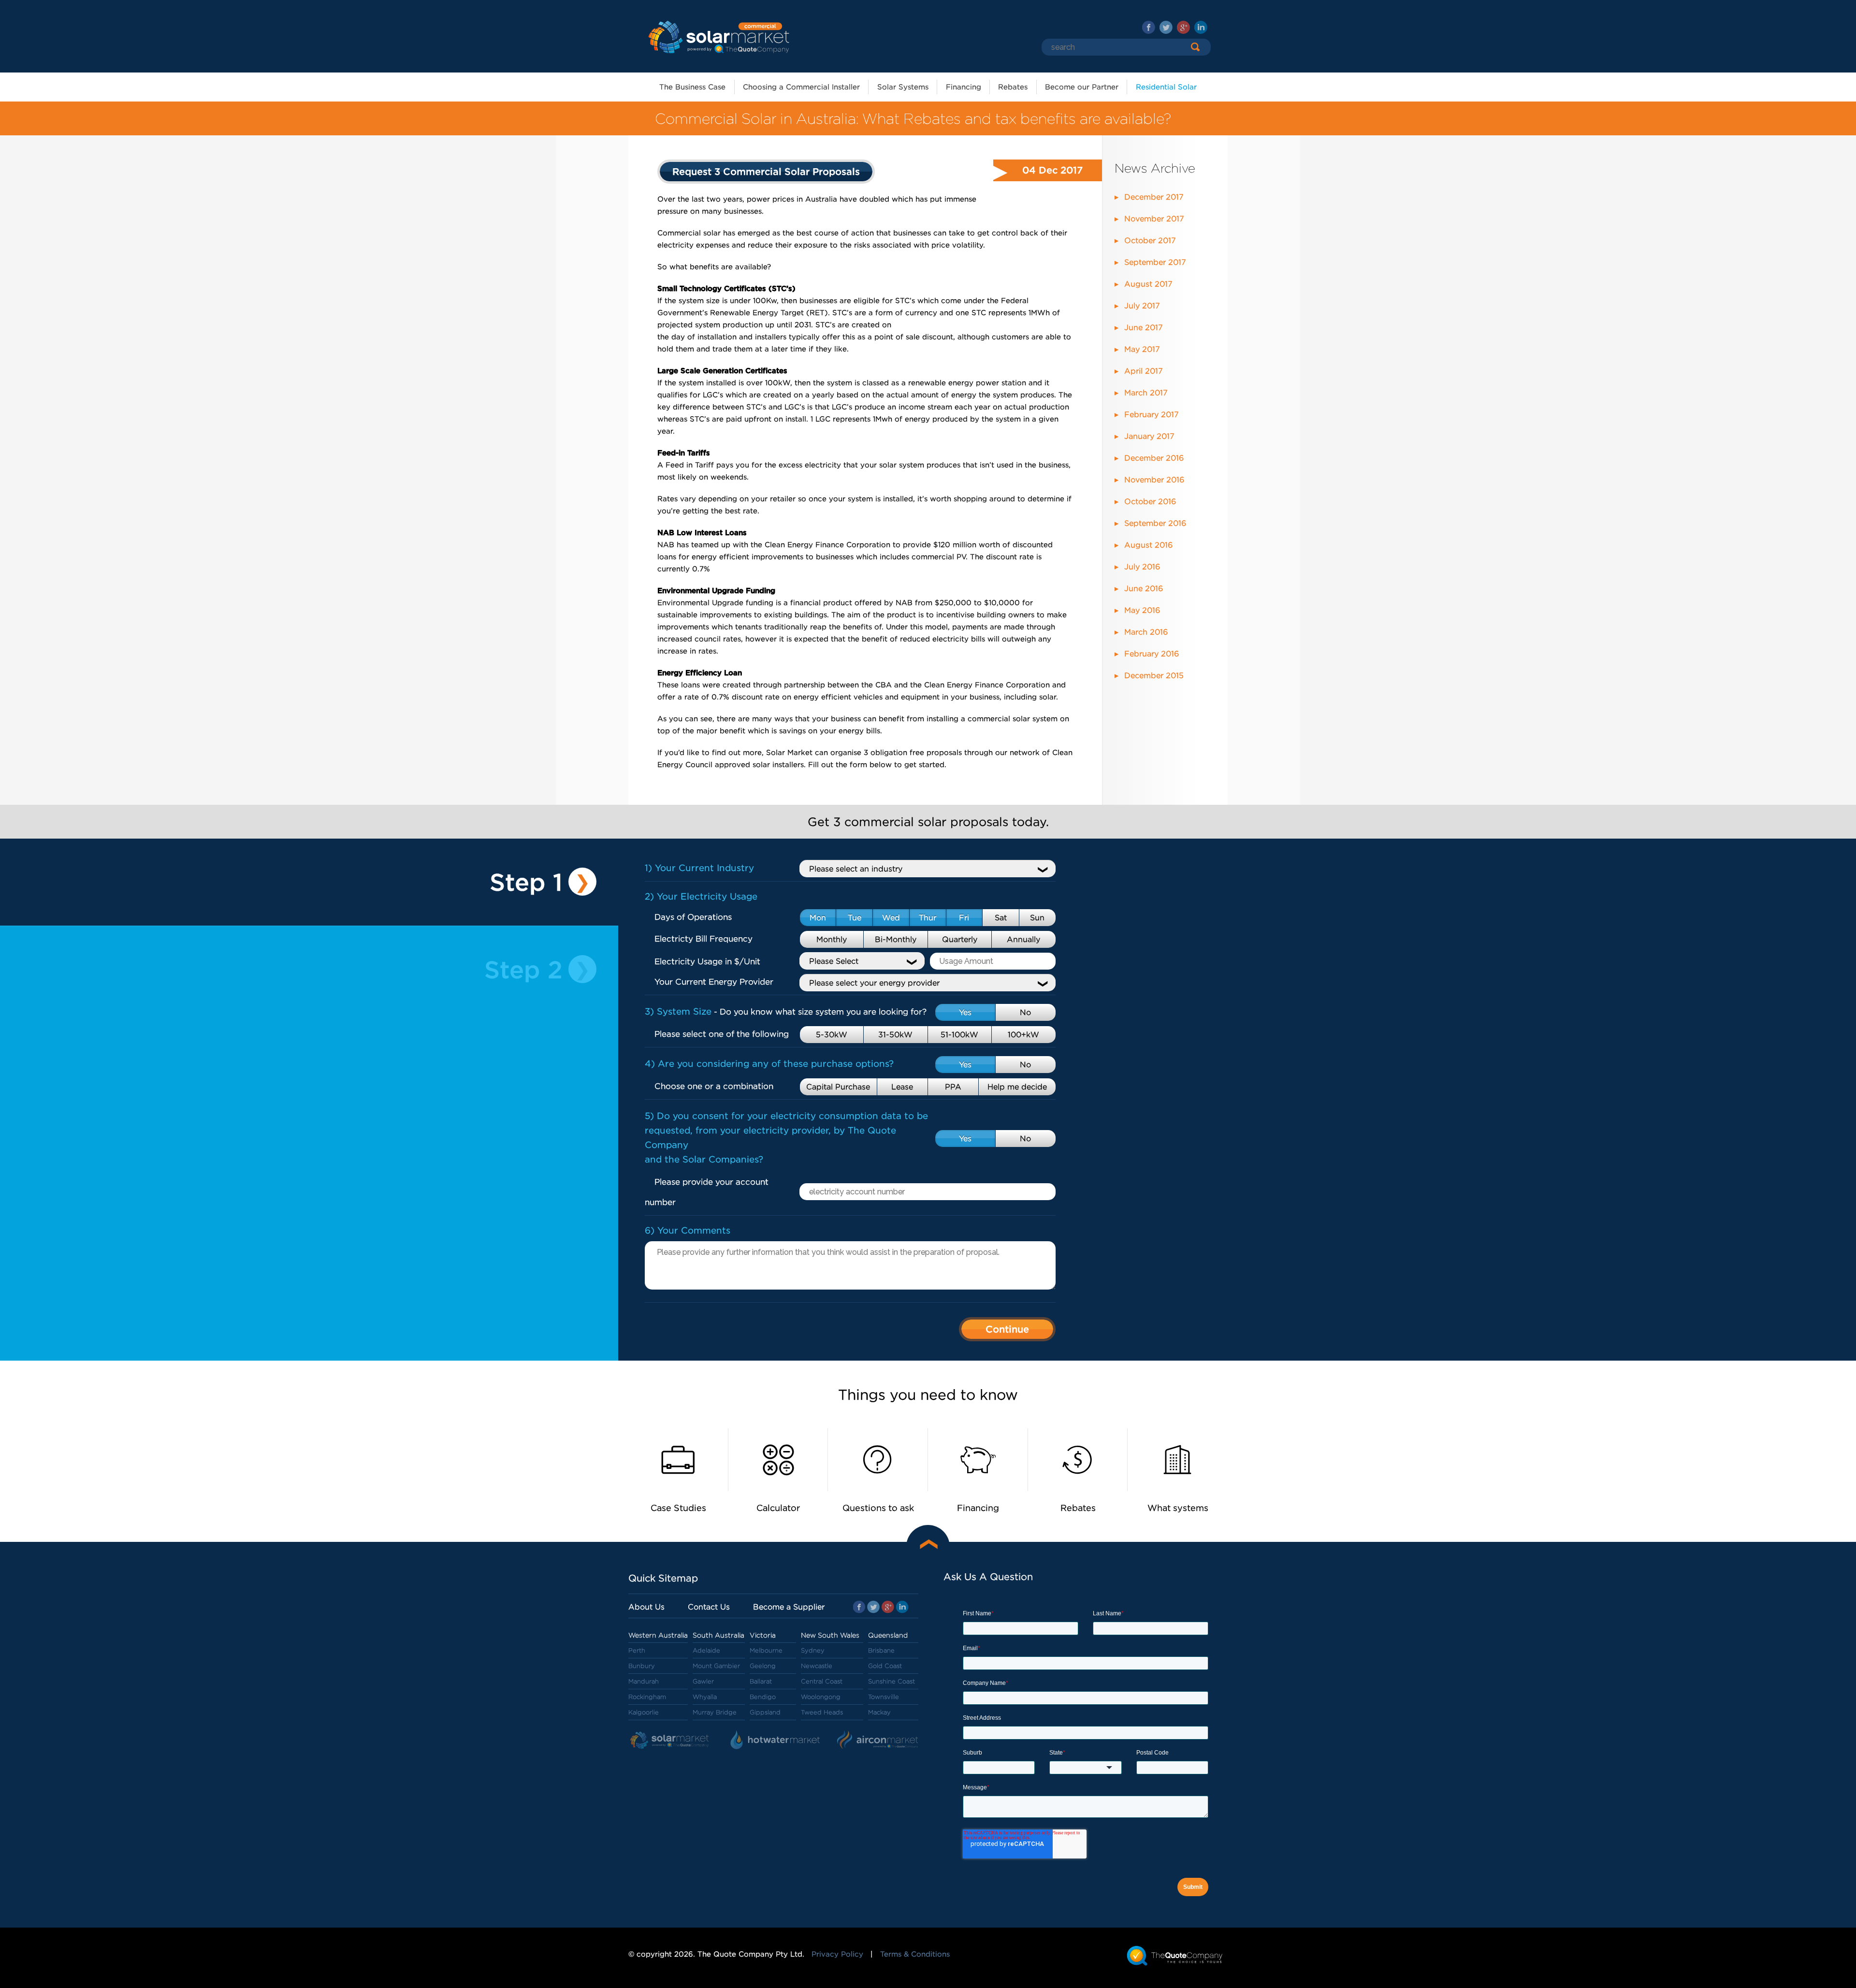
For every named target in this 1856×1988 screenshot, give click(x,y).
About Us (646, 1607)
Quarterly (960, 939)
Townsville (884, 1697)
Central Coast (822, 1681)
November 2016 (1154, 480)
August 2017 (1148, 284)
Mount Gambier (716, 1666)
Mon (818, 918)
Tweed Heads (822, 1712)
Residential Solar (1166, 87)
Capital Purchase (838, 1087)
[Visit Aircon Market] (878, 1741)
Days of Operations (693, 917)
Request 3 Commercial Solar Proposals (766, 172)
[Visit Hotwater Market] (776, 1741)
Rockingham (647, 1697)
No (1025, 1012)
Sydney (813, 1650)
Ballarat (761, 1681)
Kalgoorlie (644, 1712)
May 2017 (1142, 349)
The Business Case (692, 87)
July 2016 (1142, 567)
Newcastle (817, 1666)
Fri (964, 918)
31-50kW (895, 1035)
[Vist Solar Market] (672, 1741)
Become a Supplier (789, 1607)
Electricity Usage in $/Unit (707, 961)
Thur (928, 918)
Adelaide (706, 1650)
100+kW (1023, 1035)
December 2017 (1154, 197)
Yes (965, 1012)
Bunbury (642, 1666)
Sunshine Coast (892, 1681)
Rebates (1013, 87)
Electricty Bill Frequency (703, 939)
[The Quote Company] (1175, 1955)
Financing (964, 87)
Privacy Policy (837, 1954)
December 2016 (1154, 458)
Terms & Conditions (915, 1954)
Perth (637, 1650)
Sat (1001, 918)
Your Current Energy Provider (714, 982)
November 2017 (1154, 219)
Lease (902, 1087)
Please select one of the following (722, 1034)
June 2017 (1144, 327)
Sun (1037, 918)
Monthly (832, 939)
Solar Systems (903, 87)
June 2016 (1144, 588)
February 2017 (1152, 414)
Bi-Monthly (896, 939)
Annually (1023, 939)
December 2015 (1154, 675)
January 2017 (1149, 436)
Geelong (763, 1666)
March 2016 (1146, 632)
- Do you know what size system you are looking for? (786, 1012)
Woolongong (821, 1697)
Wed (891, 918)
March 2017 (1146, 393)
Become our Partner (1082, 87)
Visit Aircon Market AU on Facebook (1149, 27)
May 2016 (1142, 610)
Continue (1007, 1329)
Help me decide (1017, 1087)
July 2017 (1142, 306)
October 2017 (1150, 240)
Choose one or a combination (714, 1086)
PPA (953, 1087)
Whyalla (705, 1697)
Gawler (703, 1681)
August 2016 (1148, 545)
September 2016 (1155, 523)
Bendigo (763, 1697)
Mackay (879, 1712)
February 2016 (1152, 654)
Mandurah (644, 1681)
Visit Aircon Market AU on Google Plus (1183, 27)
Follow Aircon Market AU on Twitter (1166, 27)
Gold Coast (885, 1666)
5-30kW (832, 1035)
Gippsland (765, 1712)
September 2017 (1155, 262)
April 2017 (1144, 371)
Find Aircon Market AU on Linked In (1201, 27)
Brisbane (881, 1650)
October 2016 (1150, 501)
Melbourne (766, 1650)
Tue (855, 918)
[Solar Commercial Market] (718, 36)
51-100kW (959, 1035)
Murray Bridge (715, 1712)
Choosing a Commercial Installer (801, 87)
